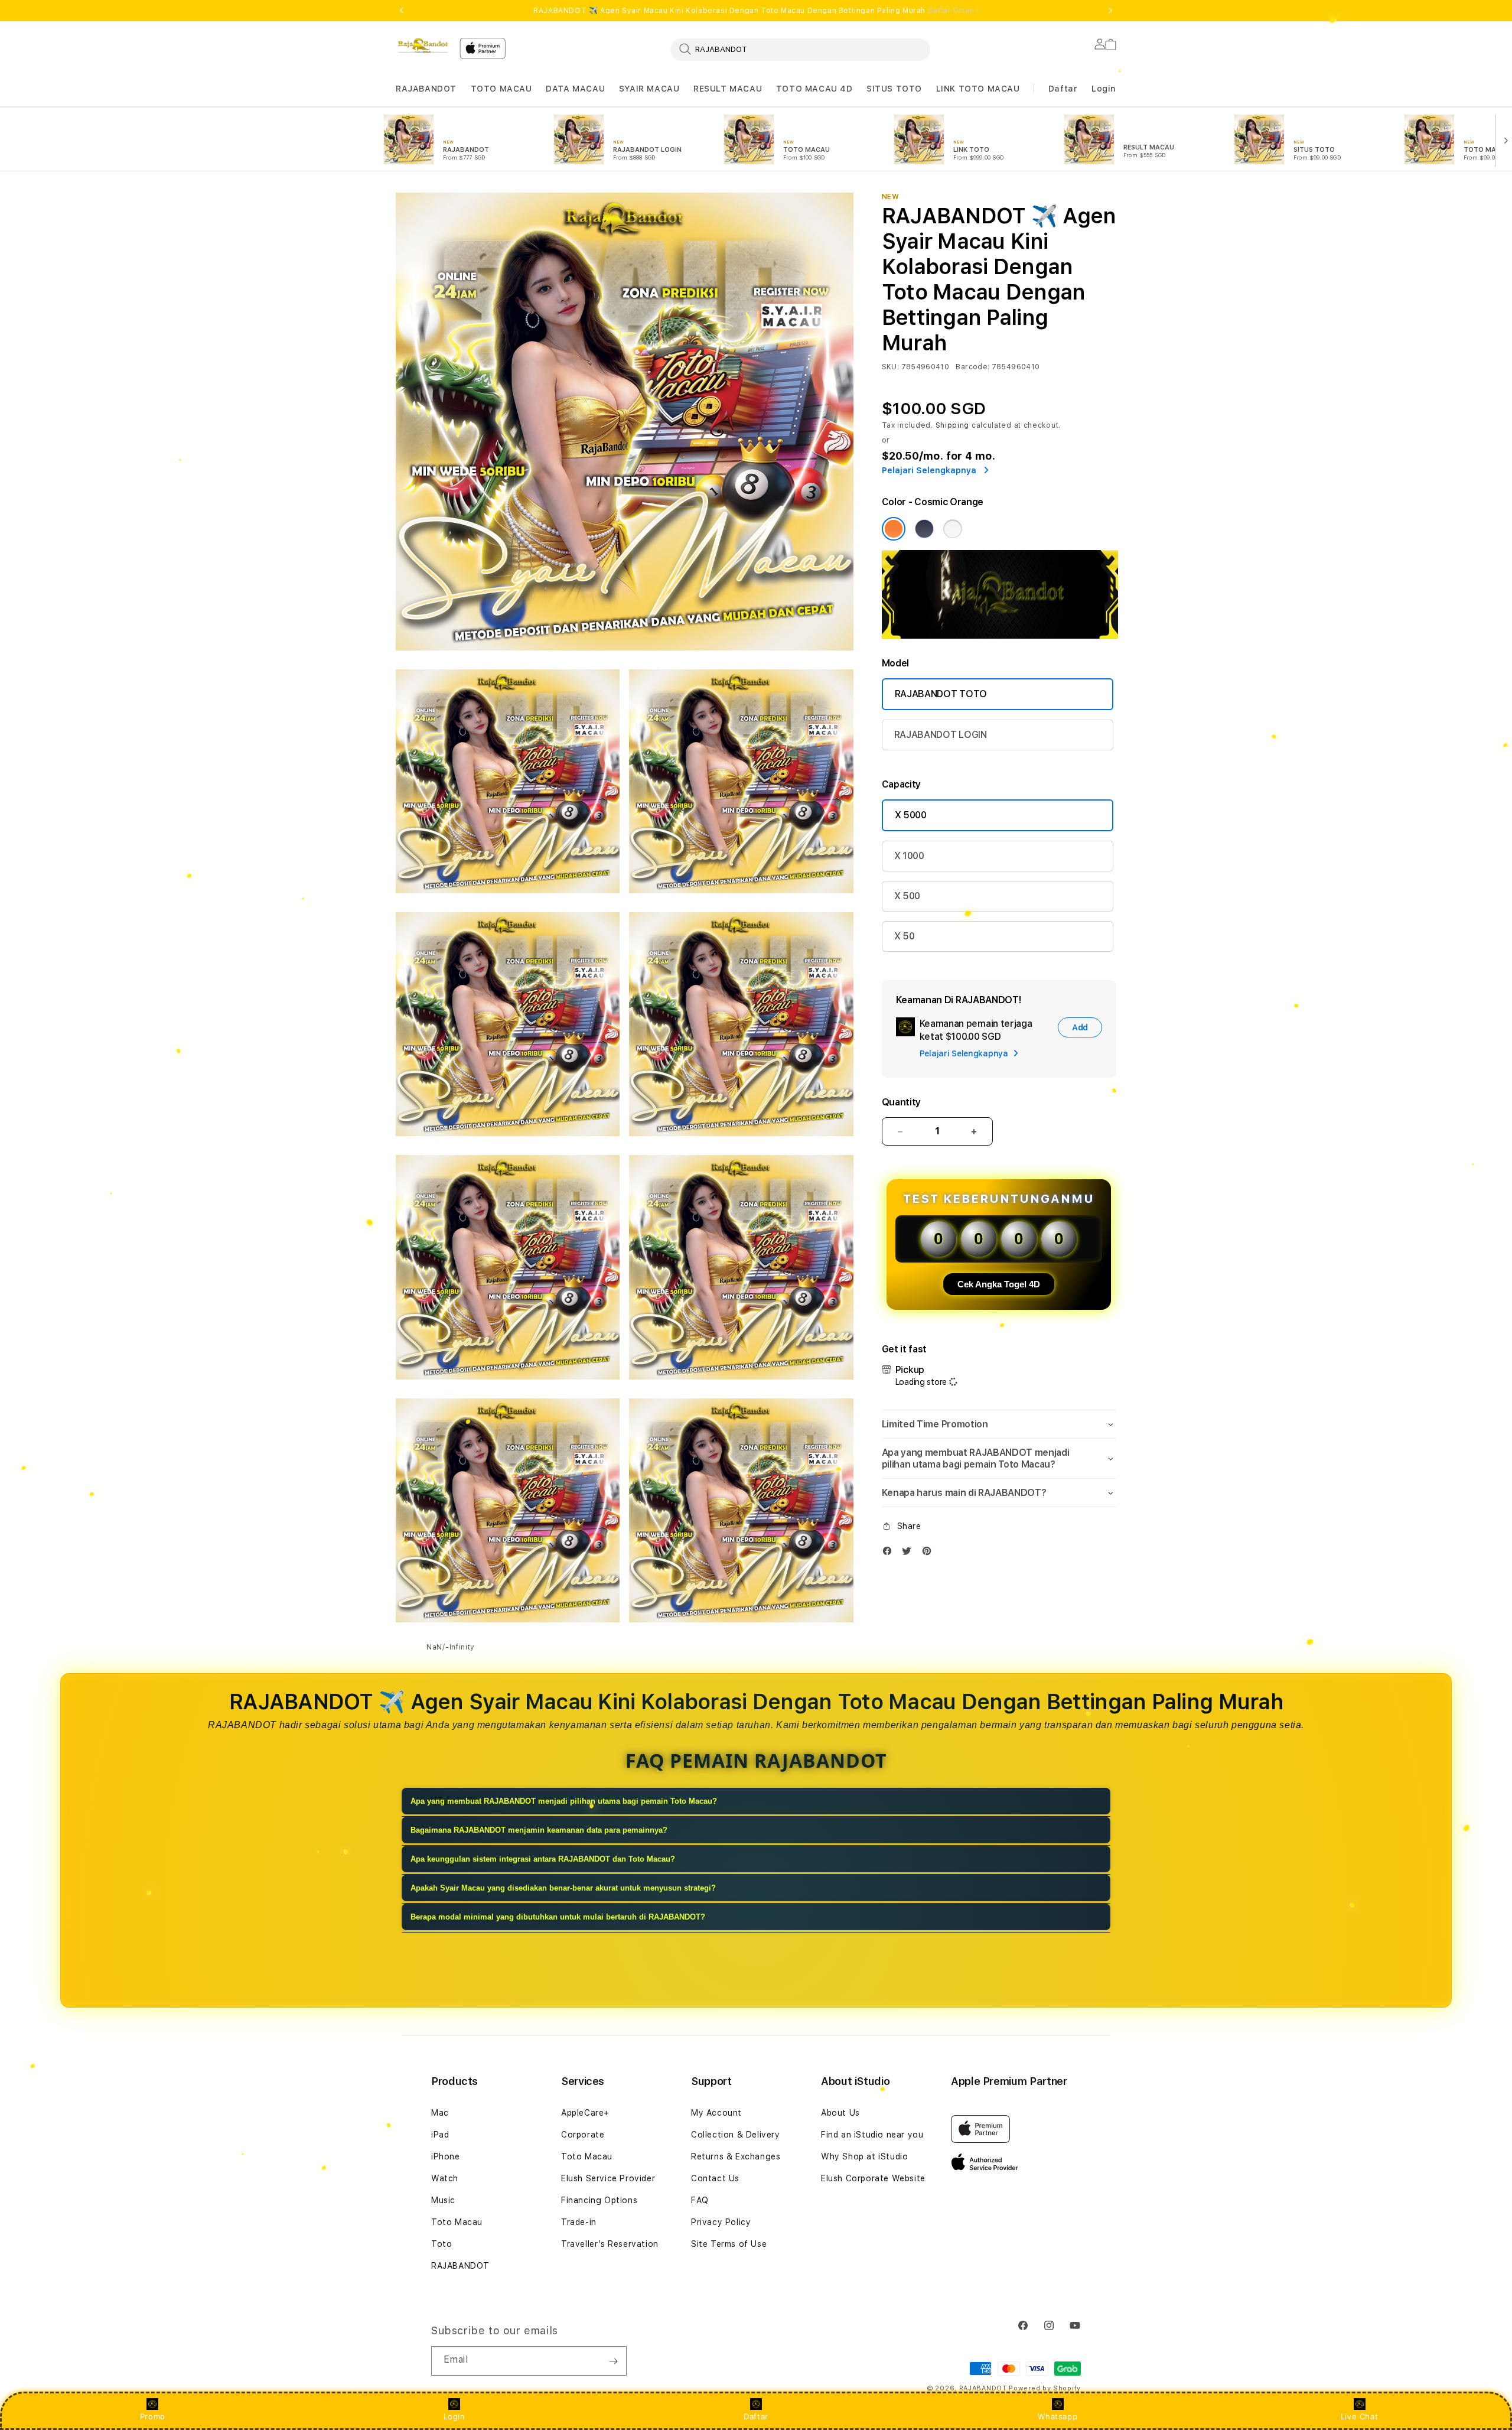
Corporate (583, 2135)
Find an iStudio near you (872, 2135)
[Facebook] (890, 1554)
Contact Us (715, 2178)
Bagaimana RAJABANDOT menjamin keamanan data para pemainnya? (539, 1830)
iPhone (446, 2156)
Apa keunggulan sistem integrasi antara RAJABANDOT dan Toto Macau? (543, 1859)
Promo (153, 2416)
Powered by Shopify (1045, 2388)
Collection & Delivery (736, 2135)
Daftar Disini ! (953, 11)
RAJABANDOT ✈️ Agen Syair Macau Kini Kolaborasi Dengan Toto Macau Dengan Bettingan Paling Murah (756, 11)
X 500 (907, 896)
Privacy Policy (721, 2222)
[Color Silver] (953, 529)
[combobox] (800, 49)
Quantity (901, 1102)
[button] (426, 89)
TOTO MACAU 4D (814, 89)
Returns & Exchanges (736, 2156)
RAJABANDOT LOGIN (941, 735)
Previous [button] (402, 11)
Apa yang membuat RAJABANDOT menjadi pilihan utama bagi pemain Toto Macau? (564, 1801)
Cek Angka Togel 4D (999, 1284)
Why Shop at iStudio (864, 2156)
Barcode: (972, 367)
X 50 (905, 936)
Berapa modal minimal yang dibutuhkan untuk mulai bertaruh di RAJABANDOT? (558, 1917)
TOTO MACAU (501, 89)
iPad (440, 2135)
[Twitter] (910, 1554)
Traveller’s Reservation (610, 2244)
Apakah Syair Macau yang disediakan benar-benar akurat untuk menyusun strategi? (563, 1888)
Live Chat (1359, 2416)
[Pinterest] (930, 1554)
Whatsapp (1058, 2416)
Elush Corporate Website (873, 2178)
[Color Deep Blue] (924, 529)
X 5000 (911, 815)
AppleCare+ (585, 2113)
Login (454, 2416)
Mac (440, 2113)
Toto (441, 2244)
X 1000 (909, 856)
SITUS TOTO (894, 89)
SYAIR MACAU (649, 89)
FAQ (700, 2200)
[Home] (423, 45)
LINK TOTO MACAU (978, 89)
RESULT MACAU (728, 89)
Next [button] (1110, 11)
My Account (716, 2113)
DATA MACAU (575, 89)
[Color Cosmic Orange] (894, 529)
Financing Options (599, 2200)
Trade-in (579, 2222)
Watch (445, 2178)
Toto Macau (457, 2222)
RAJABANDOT (426, 89)
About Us (840, 2113)
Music (443, 2200)
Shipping (953, 425)
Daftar (756, 2416)
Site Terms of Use (729, 2244)
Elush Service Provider (608, 2178)
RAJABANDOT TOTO (941, 694)
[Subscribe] (613, 2361)
